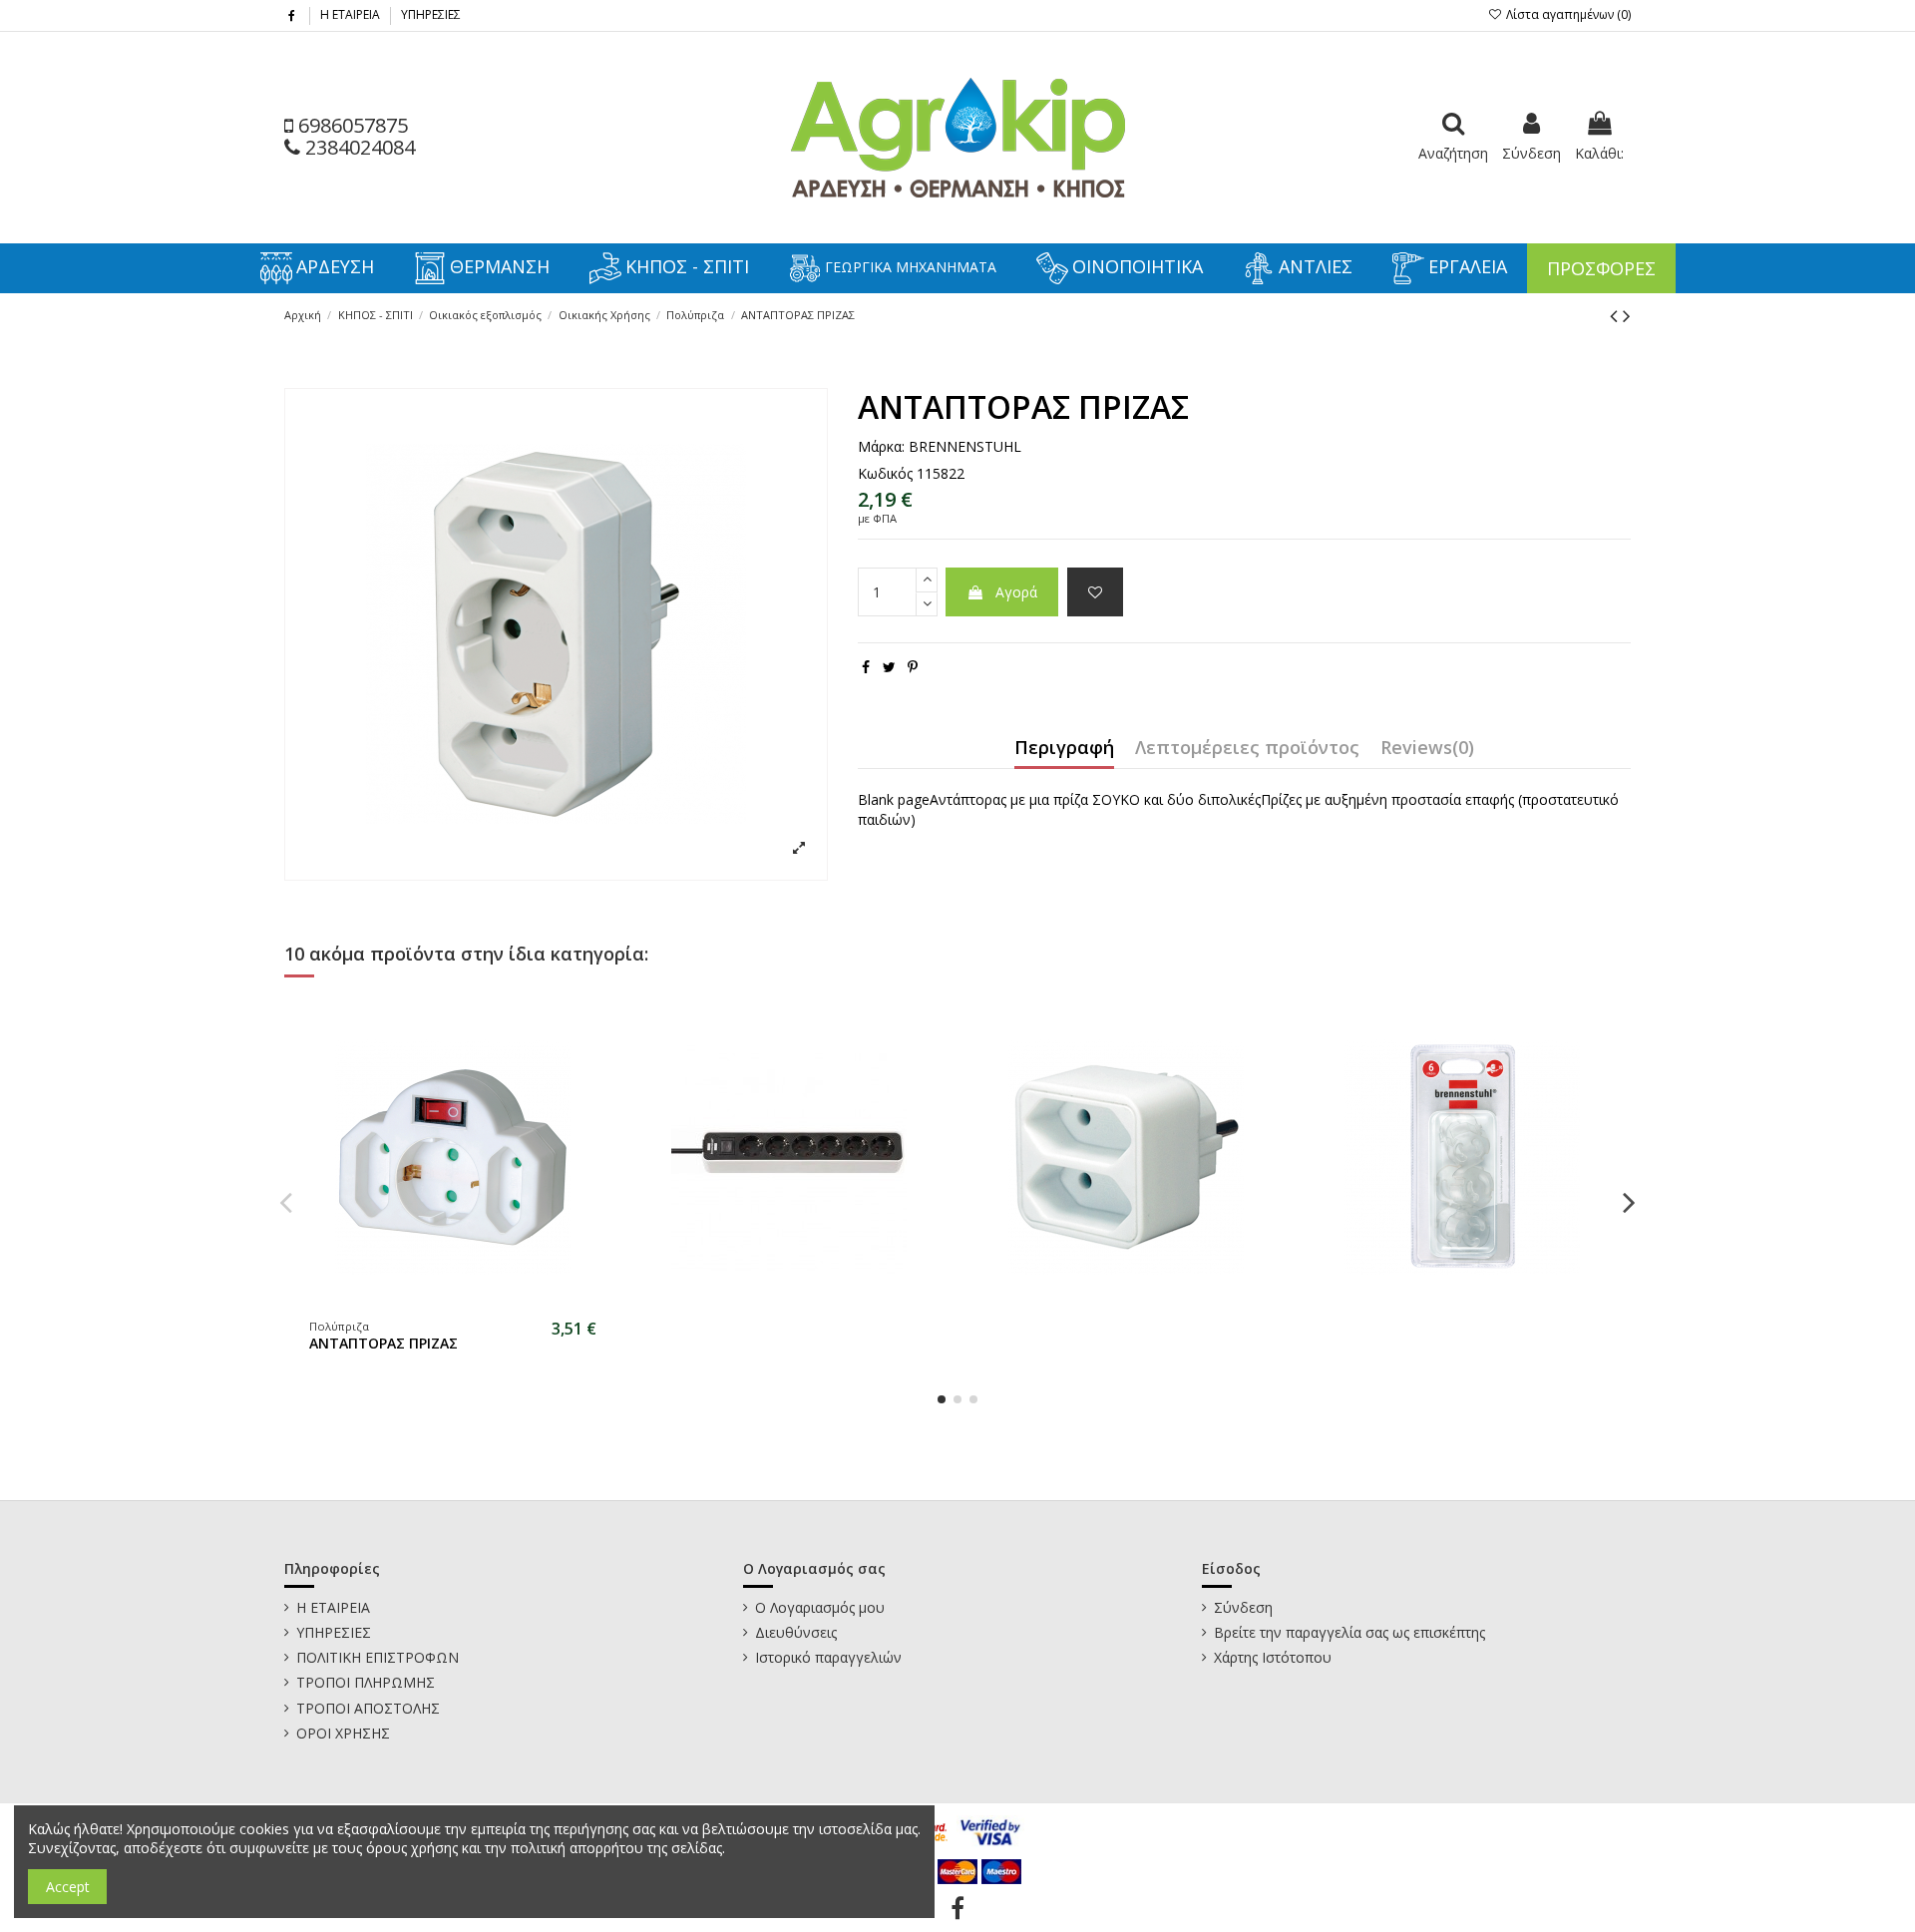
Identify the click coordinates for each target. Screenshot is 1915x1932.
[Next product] (1627, 315)
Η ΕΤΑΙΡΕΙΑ (352, 14)
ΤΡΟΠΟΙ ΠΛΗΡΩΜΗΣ (366, 1682)
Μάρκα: (881, 446)
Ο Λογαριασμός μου (820, 1607)
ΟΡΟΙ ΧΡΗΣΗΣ (343, 1733)
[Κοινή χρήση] (866, 667)
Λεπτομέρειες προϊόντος (1247, 749)
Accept (68, 1887)
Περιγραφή (1064, 749)
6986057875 (351, 125)
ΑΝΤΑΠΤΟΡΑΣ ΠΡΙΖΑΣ (383, 1343)
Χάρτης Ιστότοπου (1273, 1657)
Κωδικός (885, 473)
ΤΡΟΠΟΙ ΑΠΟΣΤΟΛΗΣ (368, 1708)
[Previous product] (1616, 315)
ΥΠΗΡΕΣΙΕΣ (431, 14)
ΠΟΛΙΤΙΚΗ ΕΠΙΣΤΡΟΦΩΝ (378, 1657)
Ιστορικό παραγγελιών (828, 1657)
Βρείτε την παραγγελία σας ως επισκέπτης (1349, 1632)
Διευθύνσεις (796, 1632)
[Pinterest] (913, 667)
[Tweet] (889, 667)
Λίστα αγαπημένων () (1567, 14)
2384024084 (358, 147)
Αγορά (1016, 592)
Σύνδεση (1243, 1607)
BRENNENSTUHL (965, 446)
